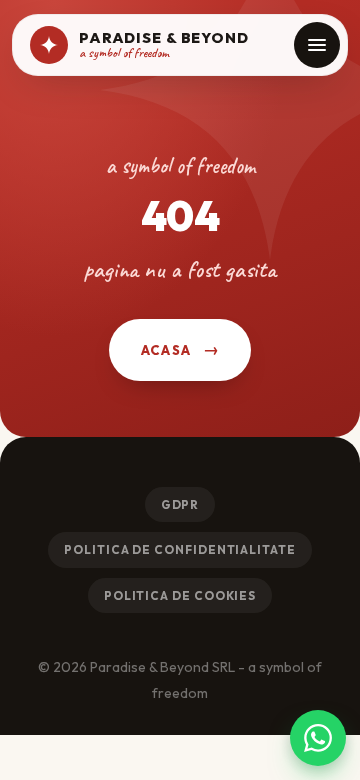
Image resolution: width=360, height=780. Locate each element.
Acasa (166, 350)
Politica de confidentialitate (180, 549)
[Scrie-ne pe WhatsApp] (318, 738)
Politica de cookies (180, 595)
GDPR (180, 504)
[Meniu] (317, 45)
